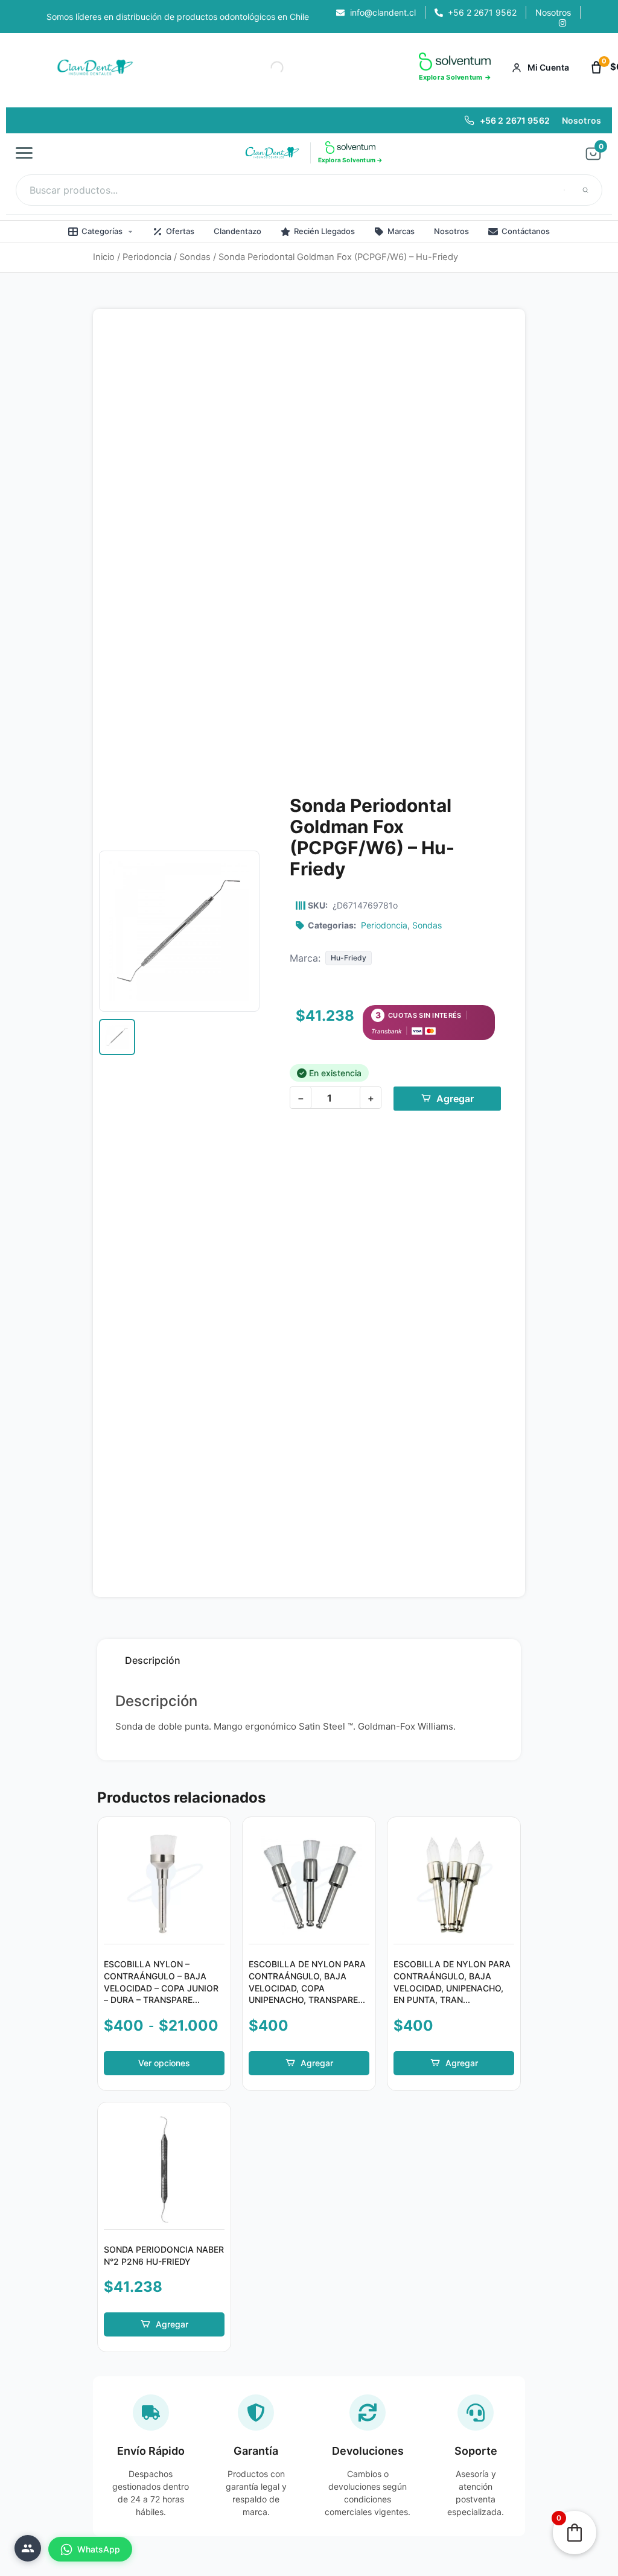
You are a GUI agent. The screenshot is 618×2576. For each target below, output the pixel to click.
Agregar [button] (317, 2063)
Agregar (455, 1099)
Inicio (104, 257)
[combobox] (309, 190)
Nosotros (581, 120)
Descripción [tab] (153, 1660)
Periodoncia (147, 257)
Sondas (195, 257)
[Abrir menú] (28, 153)
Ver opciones (164, 2063)
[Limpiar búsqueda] (564, 190)
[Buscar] (585, 190)
